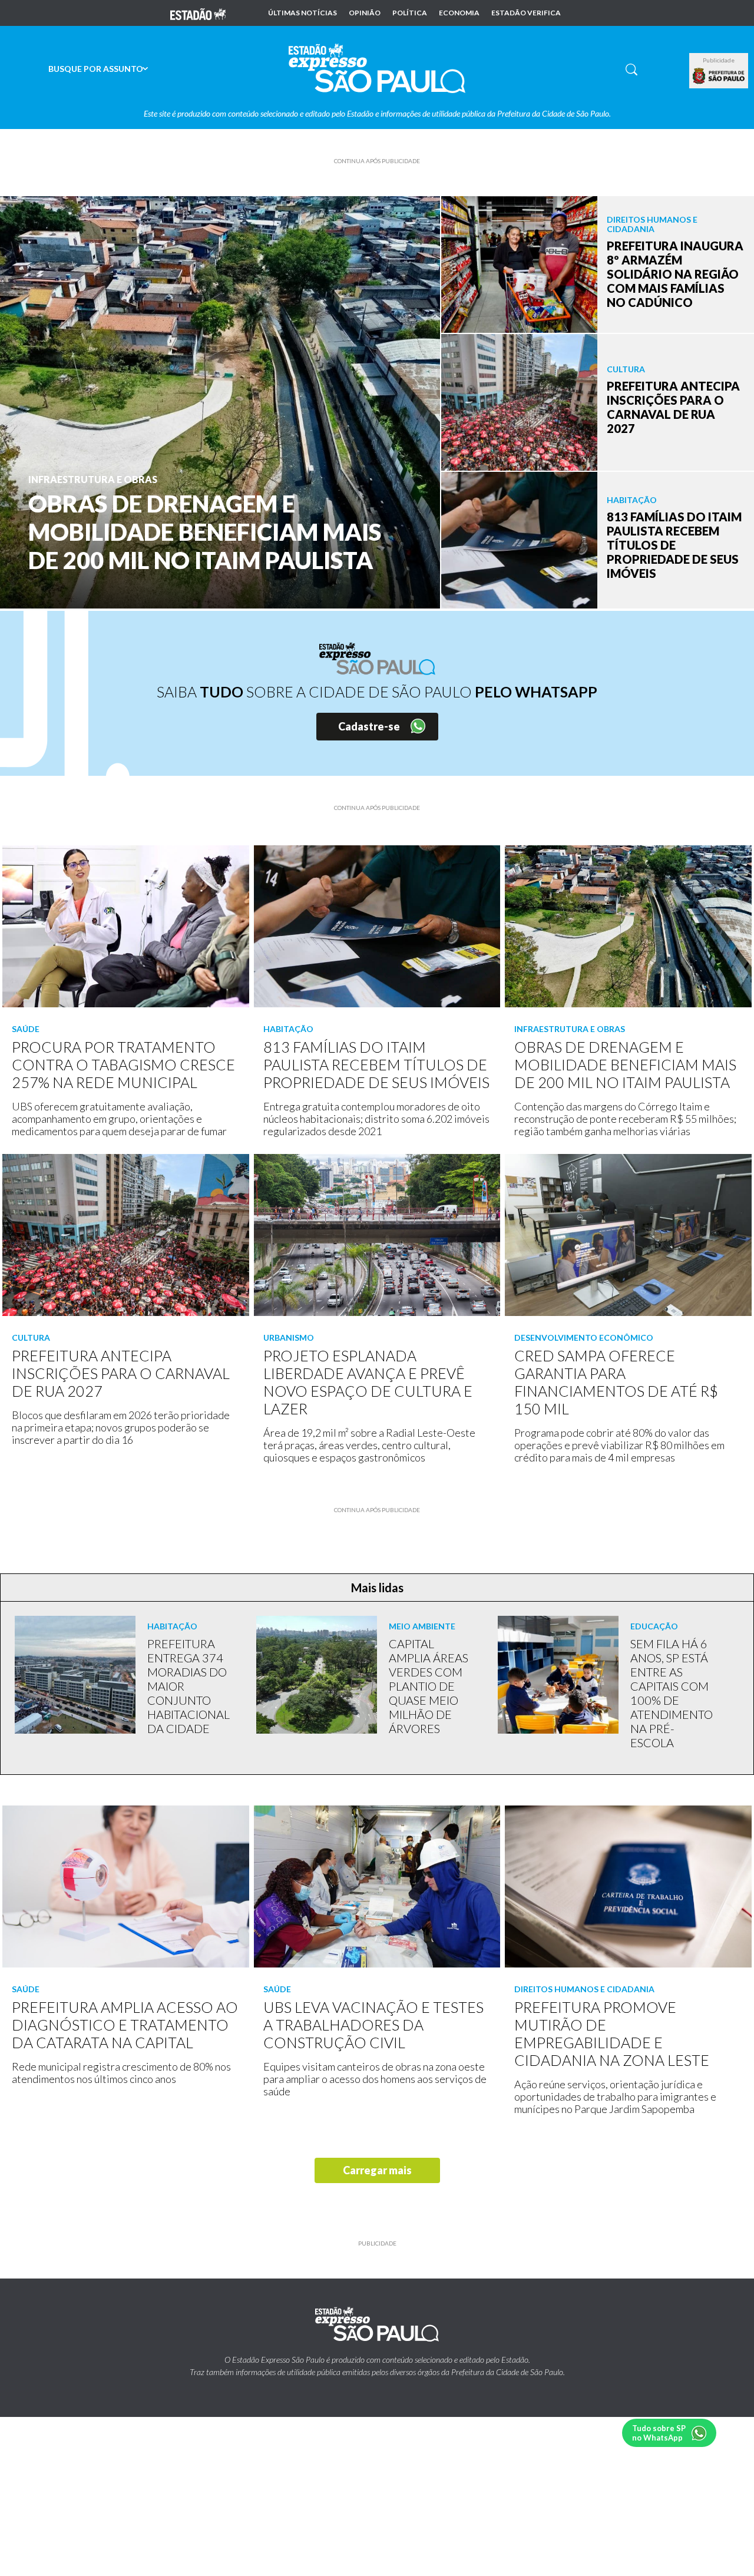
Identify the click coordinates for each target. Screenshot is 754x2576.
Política (410, 13)
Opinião (365, 13)
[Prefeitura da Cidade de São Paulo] (719, 76)
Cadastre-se (369, 726)
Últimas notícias (302, 13)
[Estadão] (198, 13)
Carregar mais (377, 2170)
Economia (459, 13)
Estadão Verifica (526, 13)
